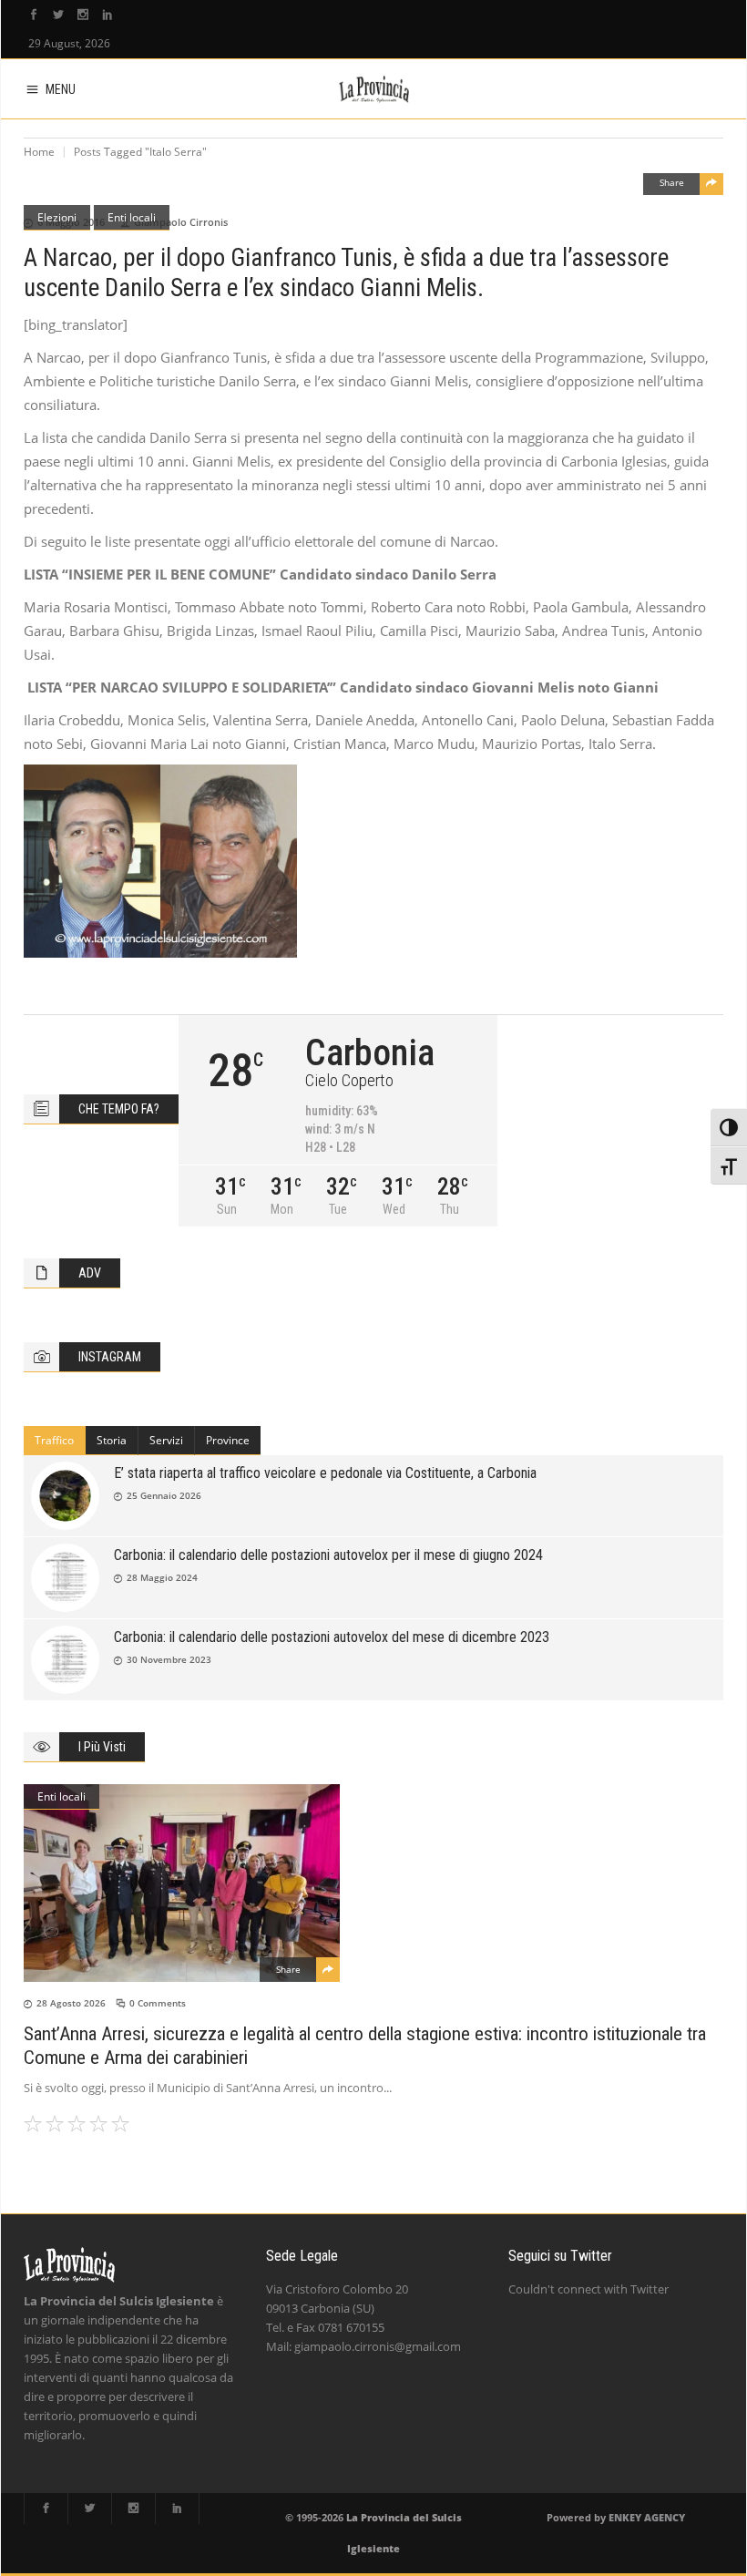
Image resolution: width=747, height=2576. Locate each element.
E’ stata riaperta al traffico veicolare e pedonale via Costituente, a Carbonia (325, 1473)
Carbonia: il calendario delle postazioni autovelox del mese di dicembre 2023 (332, 1637)
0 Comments (158, 2003)
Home (39, 152)
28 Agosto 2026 (71, 2003)
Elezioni (57, 217)
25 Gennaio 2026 (164, 1495)
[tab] (55, 1441)
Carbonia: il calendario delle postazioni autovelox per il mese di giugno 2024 (328, 1555)
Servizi (166, 1440)
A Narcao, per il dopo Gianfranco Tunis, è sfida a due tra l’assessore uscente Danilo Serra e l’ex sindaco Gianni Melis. (346, 273)
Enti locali (132, 217)
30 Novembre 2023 (169, 1659)
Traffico (54, 1440)
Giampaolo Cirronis (181, 222)
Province (228, 1440)
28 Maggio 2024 (162, 1577)
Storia (112, 1440)
